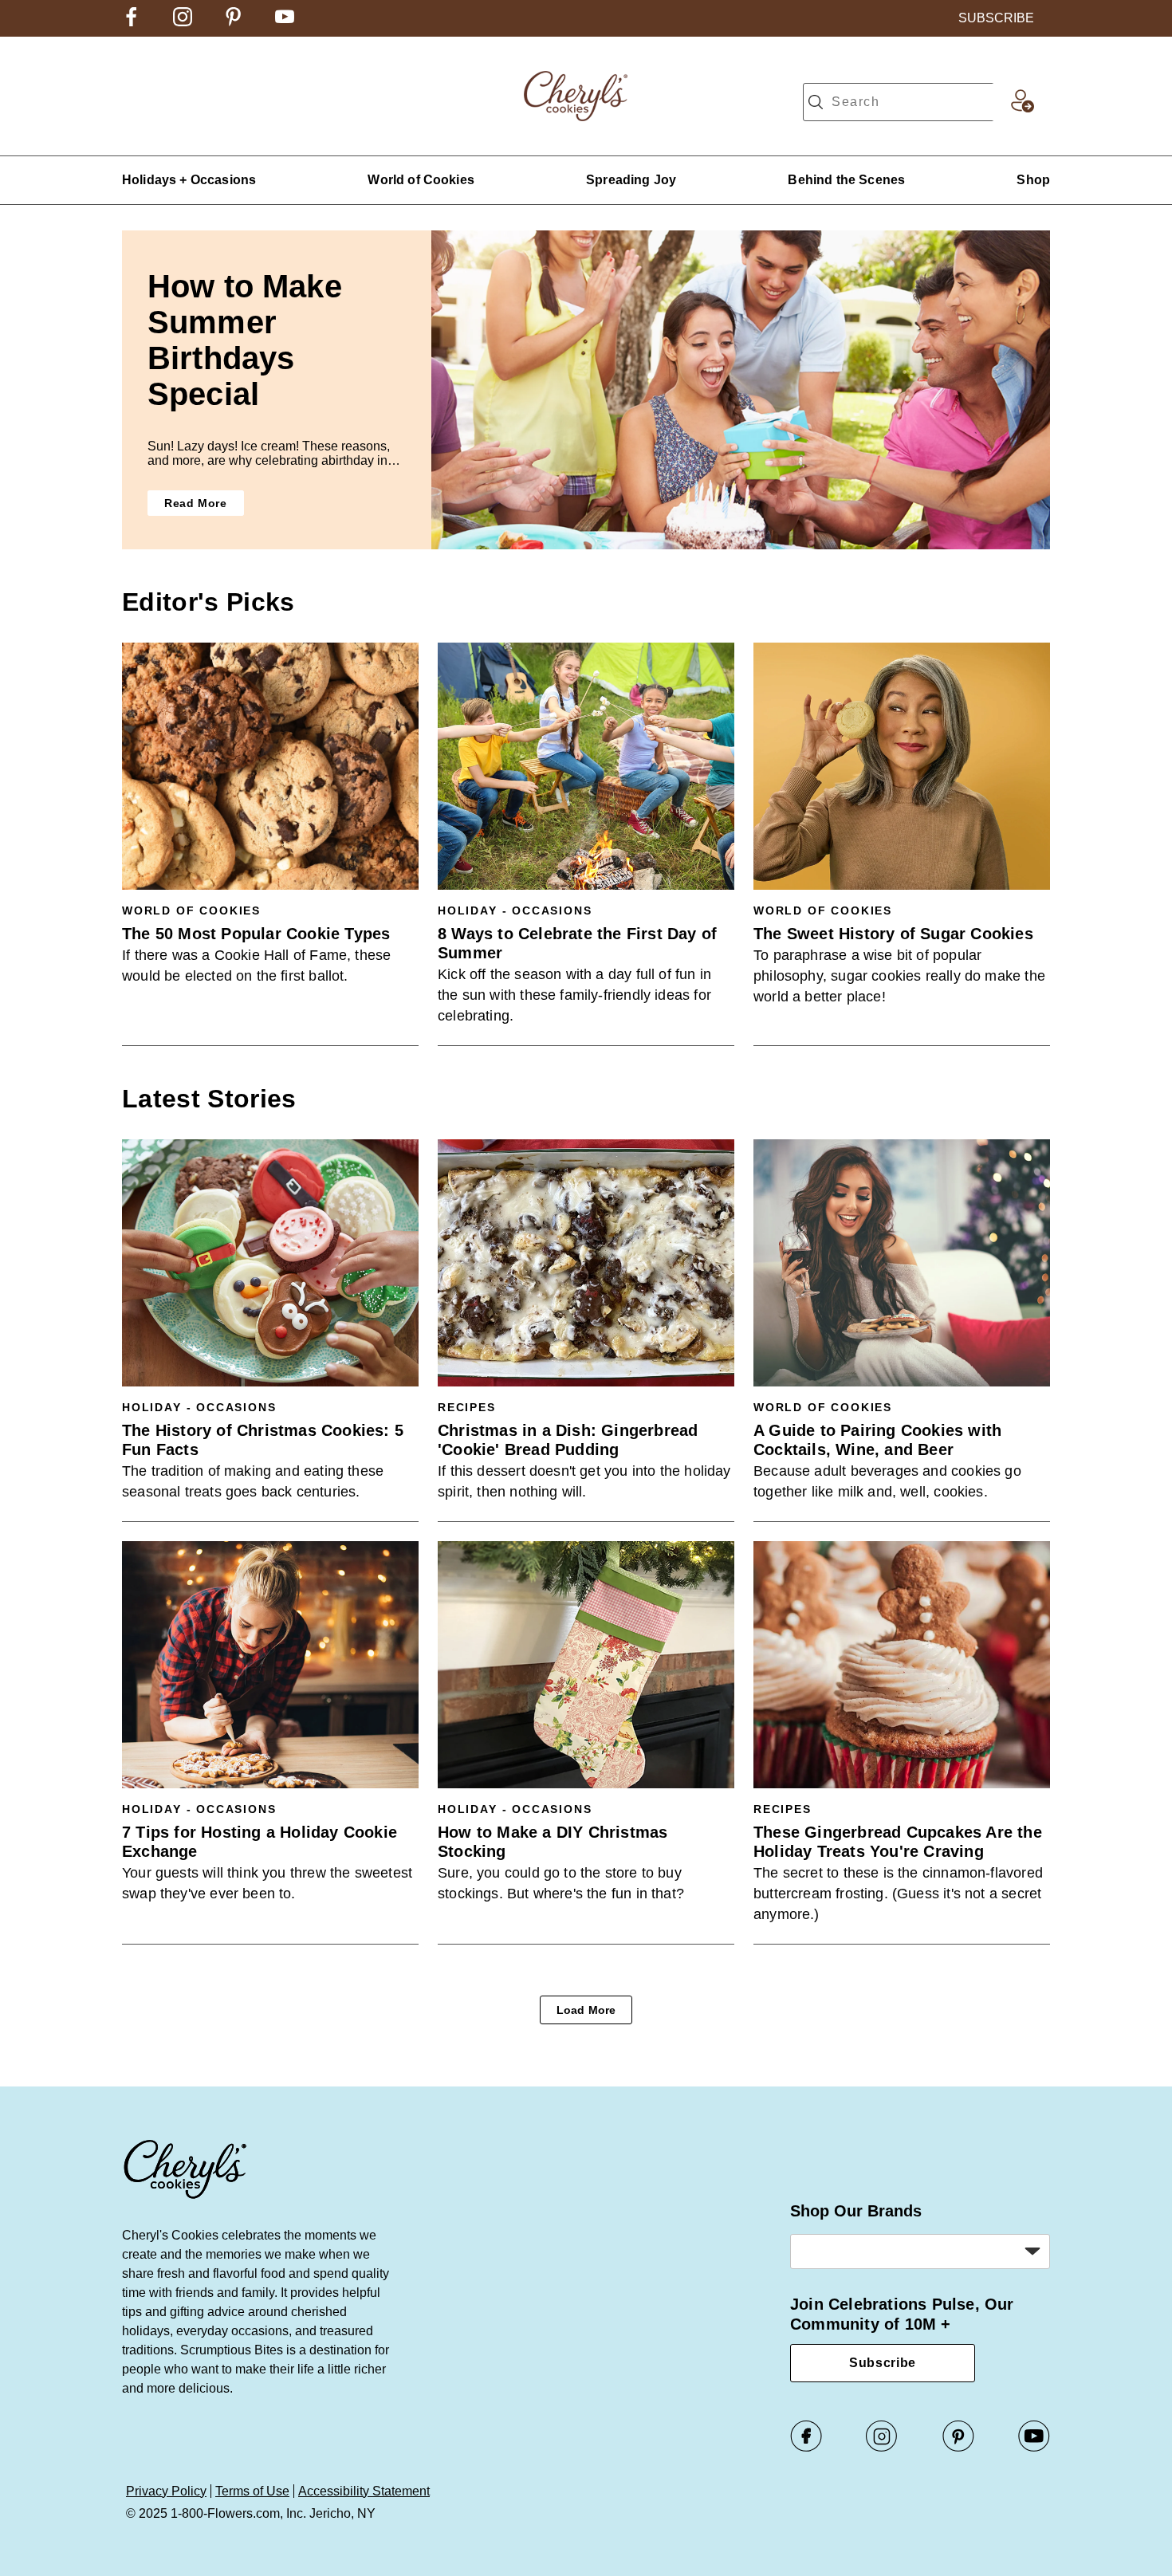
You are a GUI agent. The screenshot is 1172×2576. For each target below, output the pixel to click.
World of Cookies (421, 180)
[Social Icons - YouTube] (285, 22)
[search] (816, 102)
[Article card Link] (270, 766)
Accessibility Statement (364, 2491)
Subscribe (883, 2363)
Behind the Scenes (846, 180)
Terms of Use (252, 2491)
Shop (1033, 180)
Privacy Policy (166, 2491)
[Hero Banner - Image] (741, 390)
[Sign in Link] (1022, 108)
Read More (196, 503)
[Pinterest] (958, 2448)
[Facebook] (806, 2448)
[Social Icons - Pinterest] (234, 22)
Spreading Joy (631, 180)
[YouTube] (1034, 2448)
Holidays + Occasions (189, 180)
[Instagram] (882, 2448)
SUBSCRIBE (996, 18)
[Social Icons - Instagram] (183, 22)
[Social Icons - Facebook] (132, 22)
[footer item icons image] (186, 2197)
